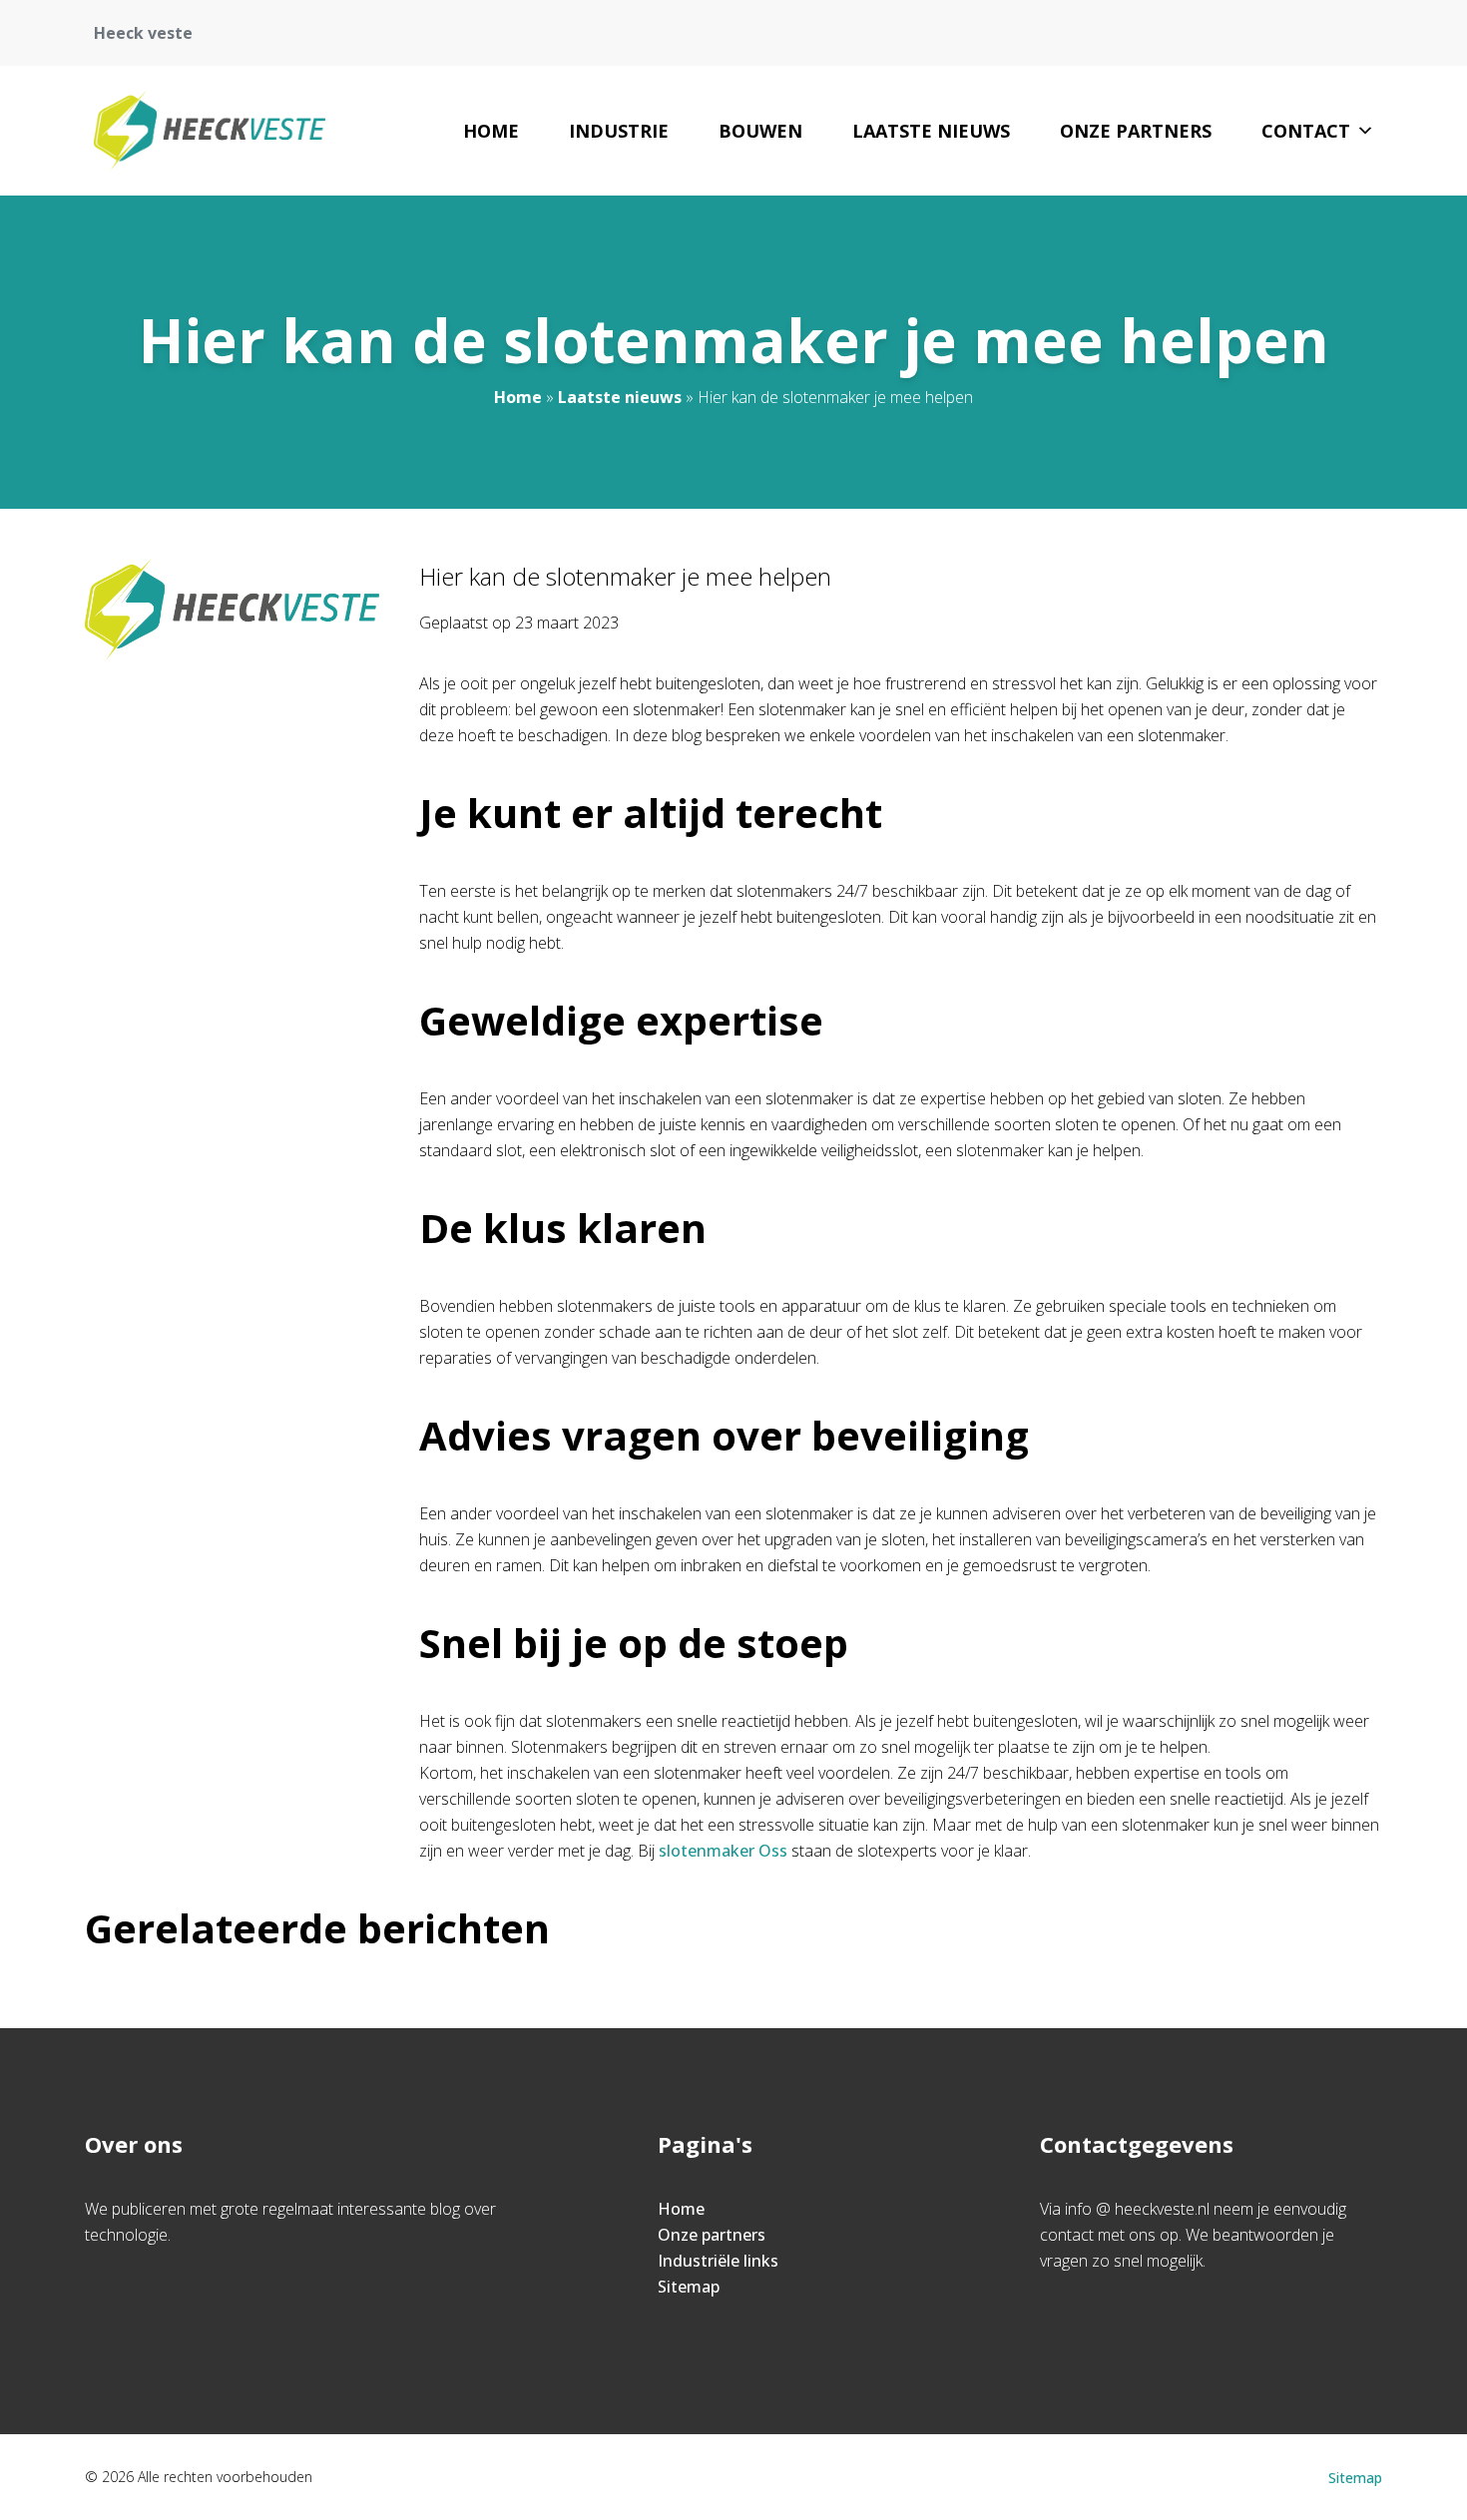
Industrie (619, 131)
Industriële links (718, 2261)
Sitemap (689, 2287)
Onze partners (1136, 131)
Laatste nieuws (931, 131)
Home (491, 131)
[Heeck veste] (210, 131)
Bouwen (760, 131)
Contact (1306, 131)
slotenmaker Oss (723, 1851)
